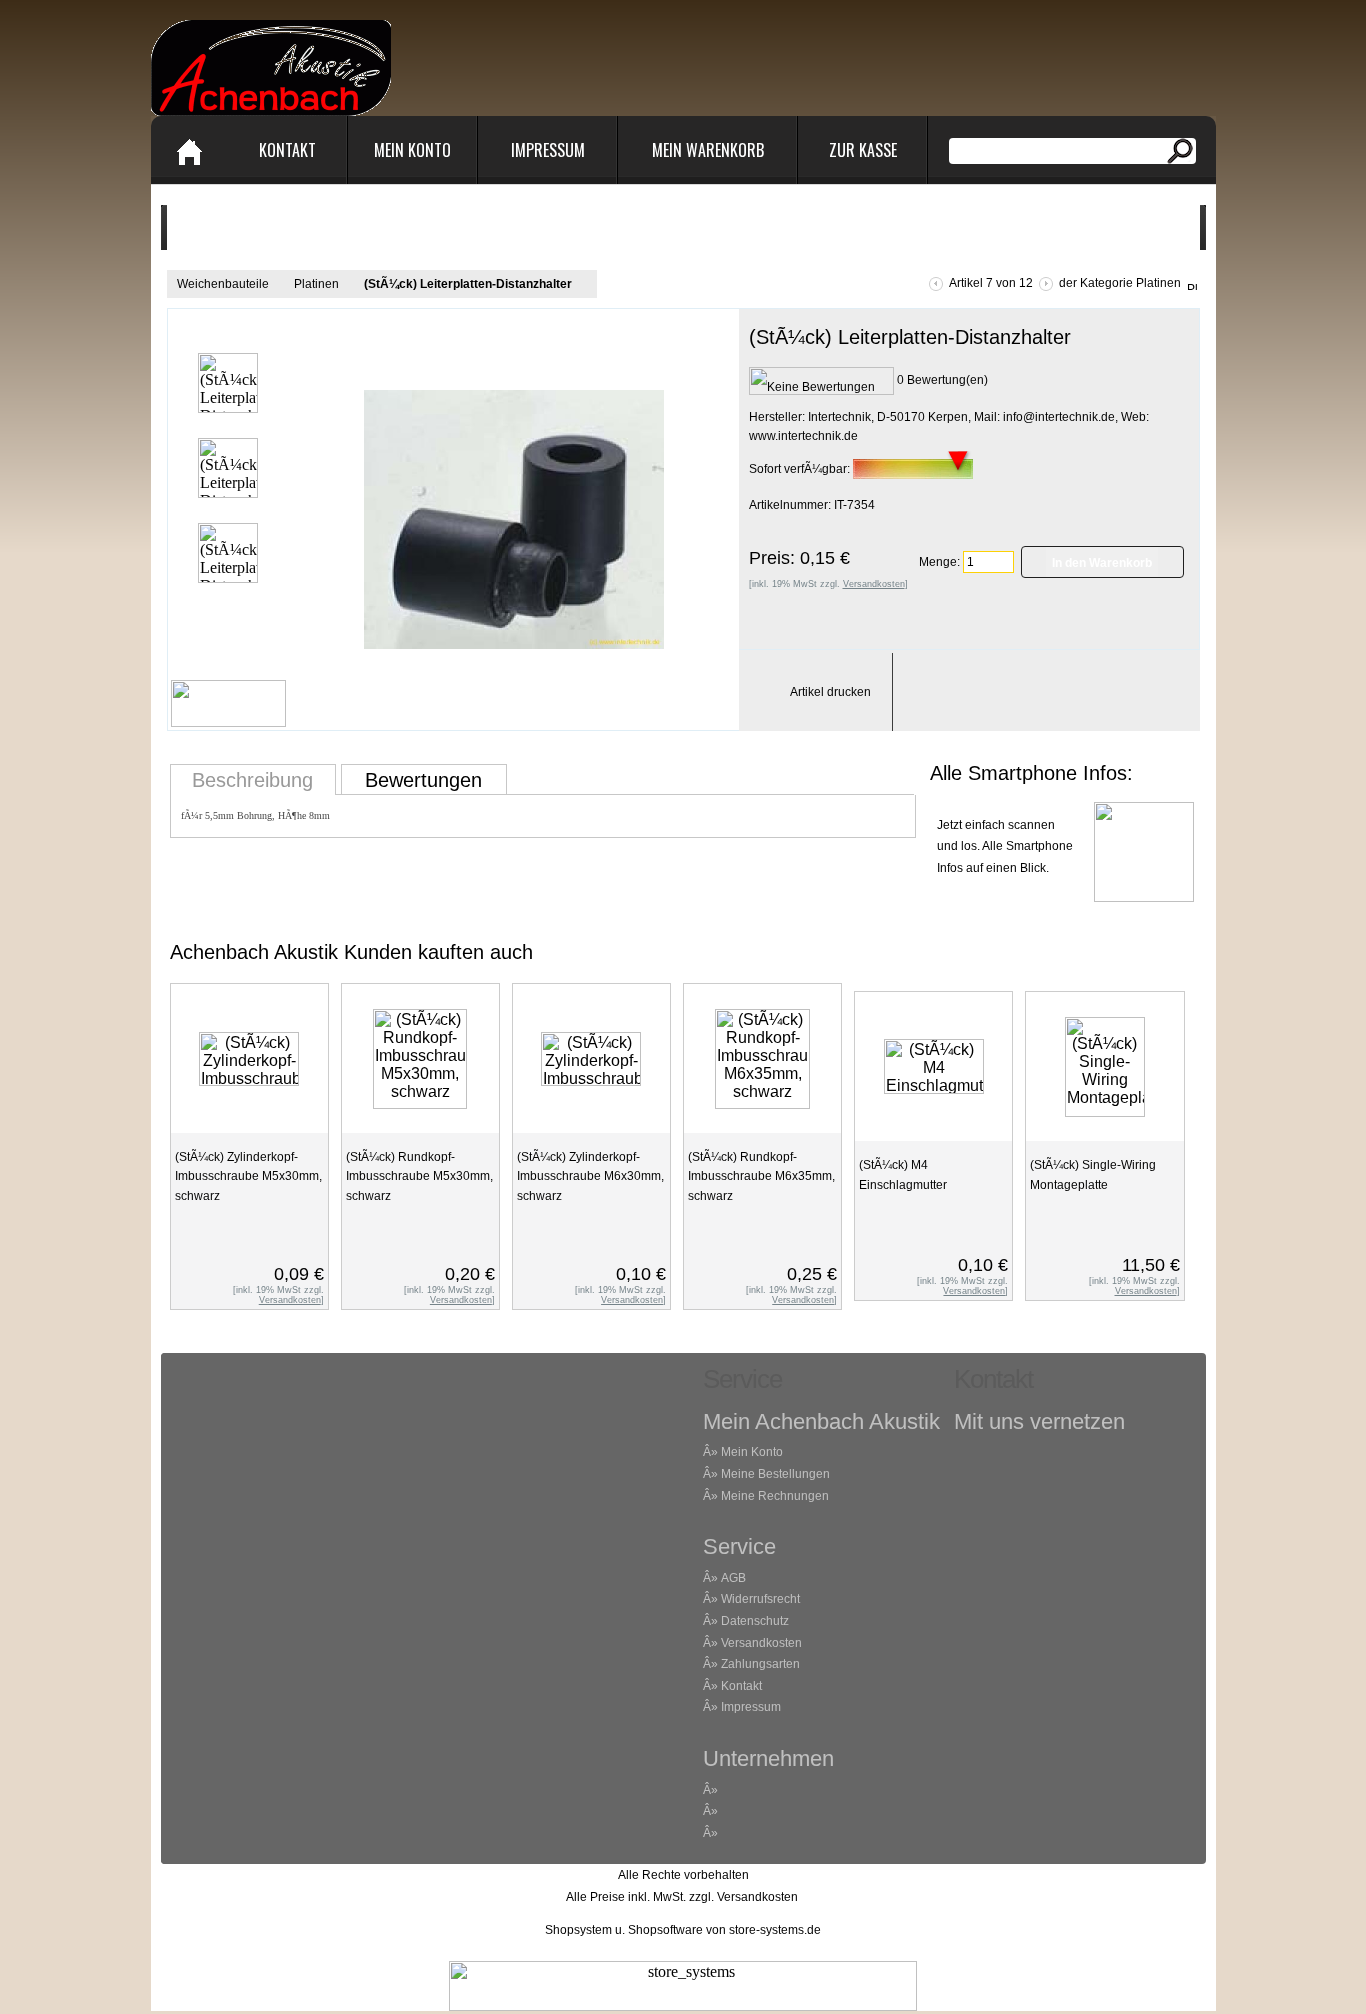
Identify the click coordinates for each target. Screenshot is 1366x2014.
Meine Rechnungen (775, 1496)
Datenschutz (755, 1621)
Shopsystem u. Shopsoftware (624, 1930)
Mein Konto (412, 150)
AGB (733, 1578)
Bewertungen (423, 780)
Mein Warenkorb (708, 150)
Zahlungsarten (760, 1664)
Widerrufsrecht (760, 1599)
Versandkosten (761, 1643)
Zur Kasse (863, 150)
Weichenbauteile (223, 284)
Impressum (548, 150)
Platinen (316, 284)
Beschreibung (252, 780)
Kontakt (287, 150)
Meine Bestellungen (775, 1474)
